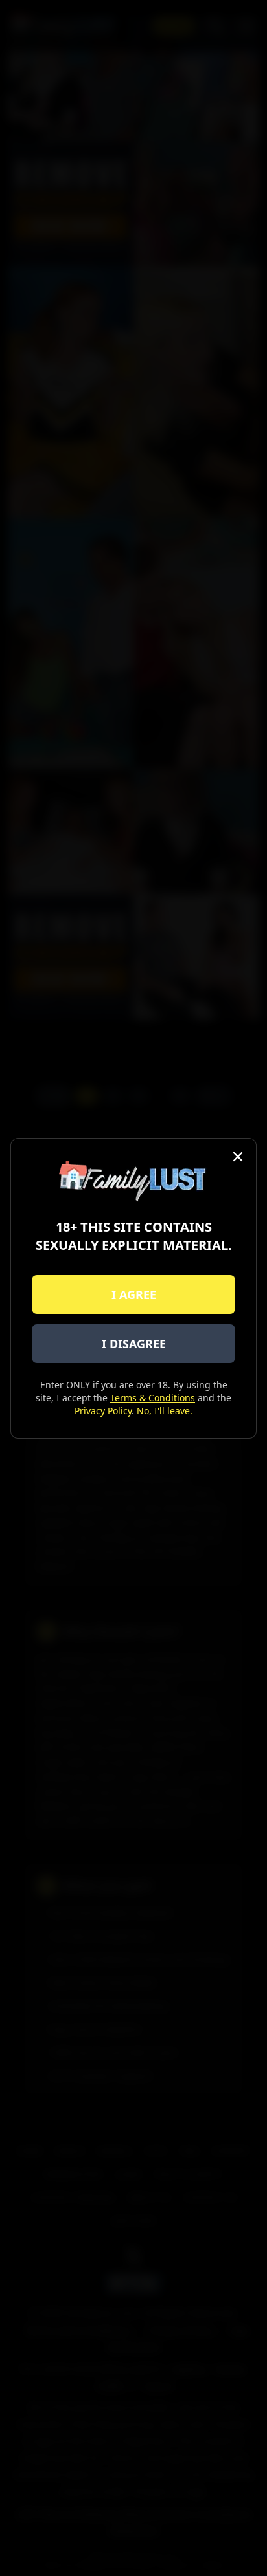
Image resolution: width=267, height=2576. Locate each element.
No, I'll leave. (165, 1411)
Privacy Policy (103, 1411)
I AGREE (134, 1294)
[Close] (238, 1157)
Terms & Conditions (153, 1398)
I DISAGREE (134, 1344)
